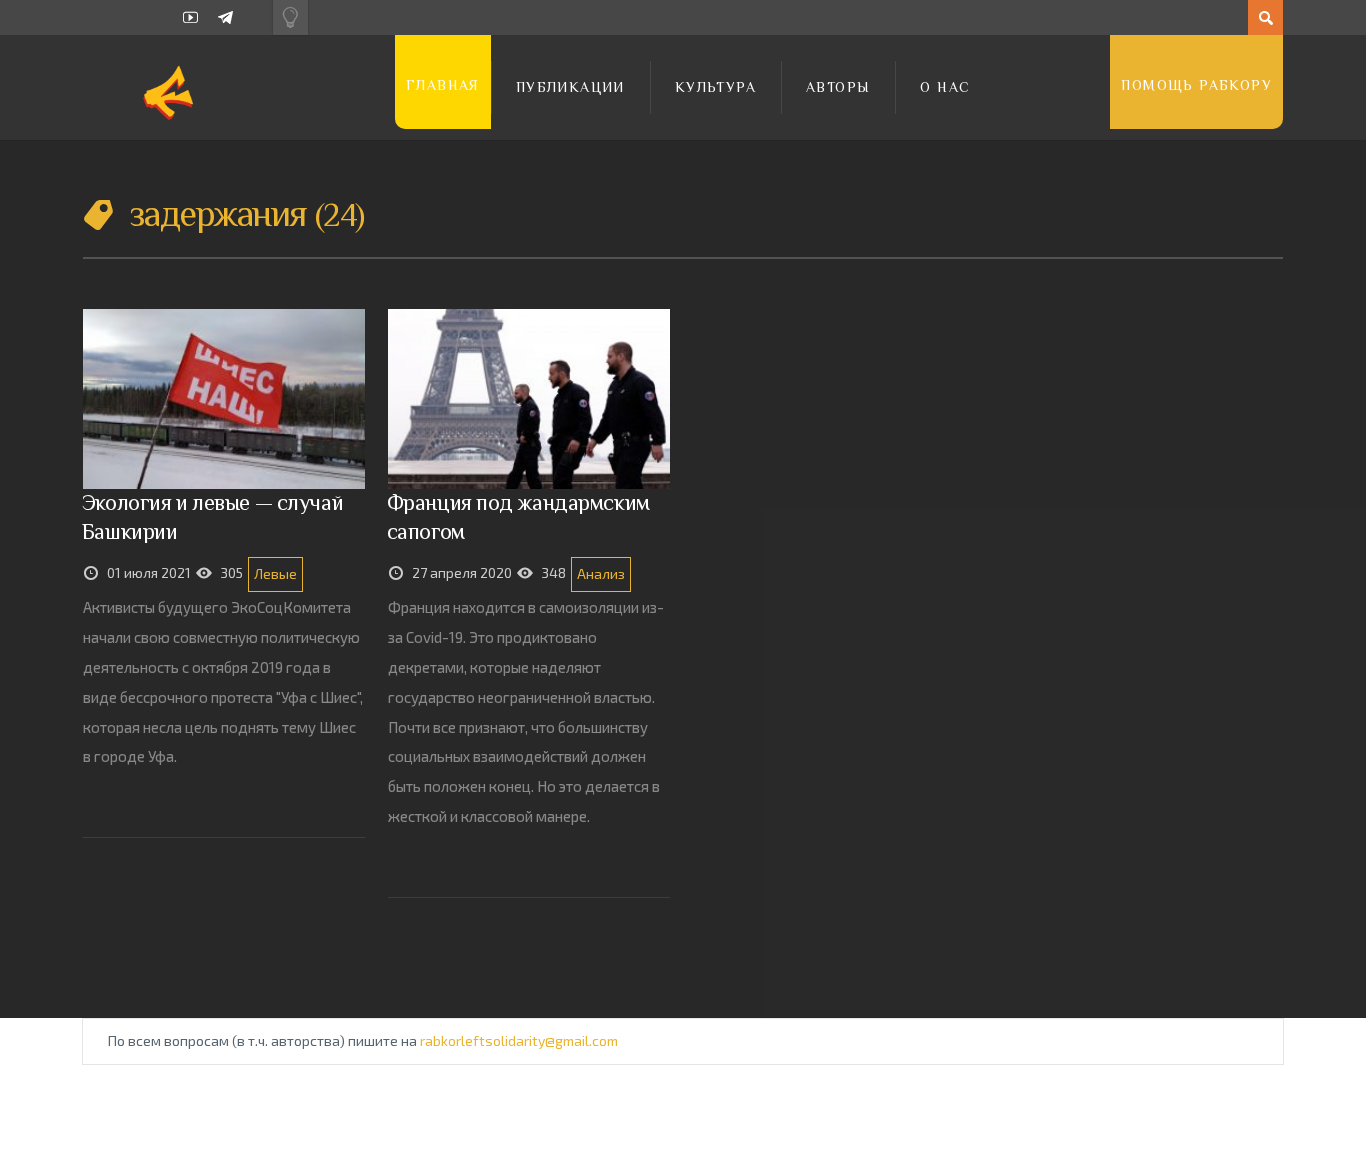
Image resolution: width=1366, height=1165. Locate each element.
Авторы (838, 87)
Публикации (570, 87)
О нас (945, 87)
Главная (443, 85)
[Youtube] (190, 17)
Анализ (601, 573)
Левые (275, 573)
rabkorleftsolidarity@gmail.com (519, 1040)
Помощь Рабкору (1196, 85)
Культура (715, 87)
